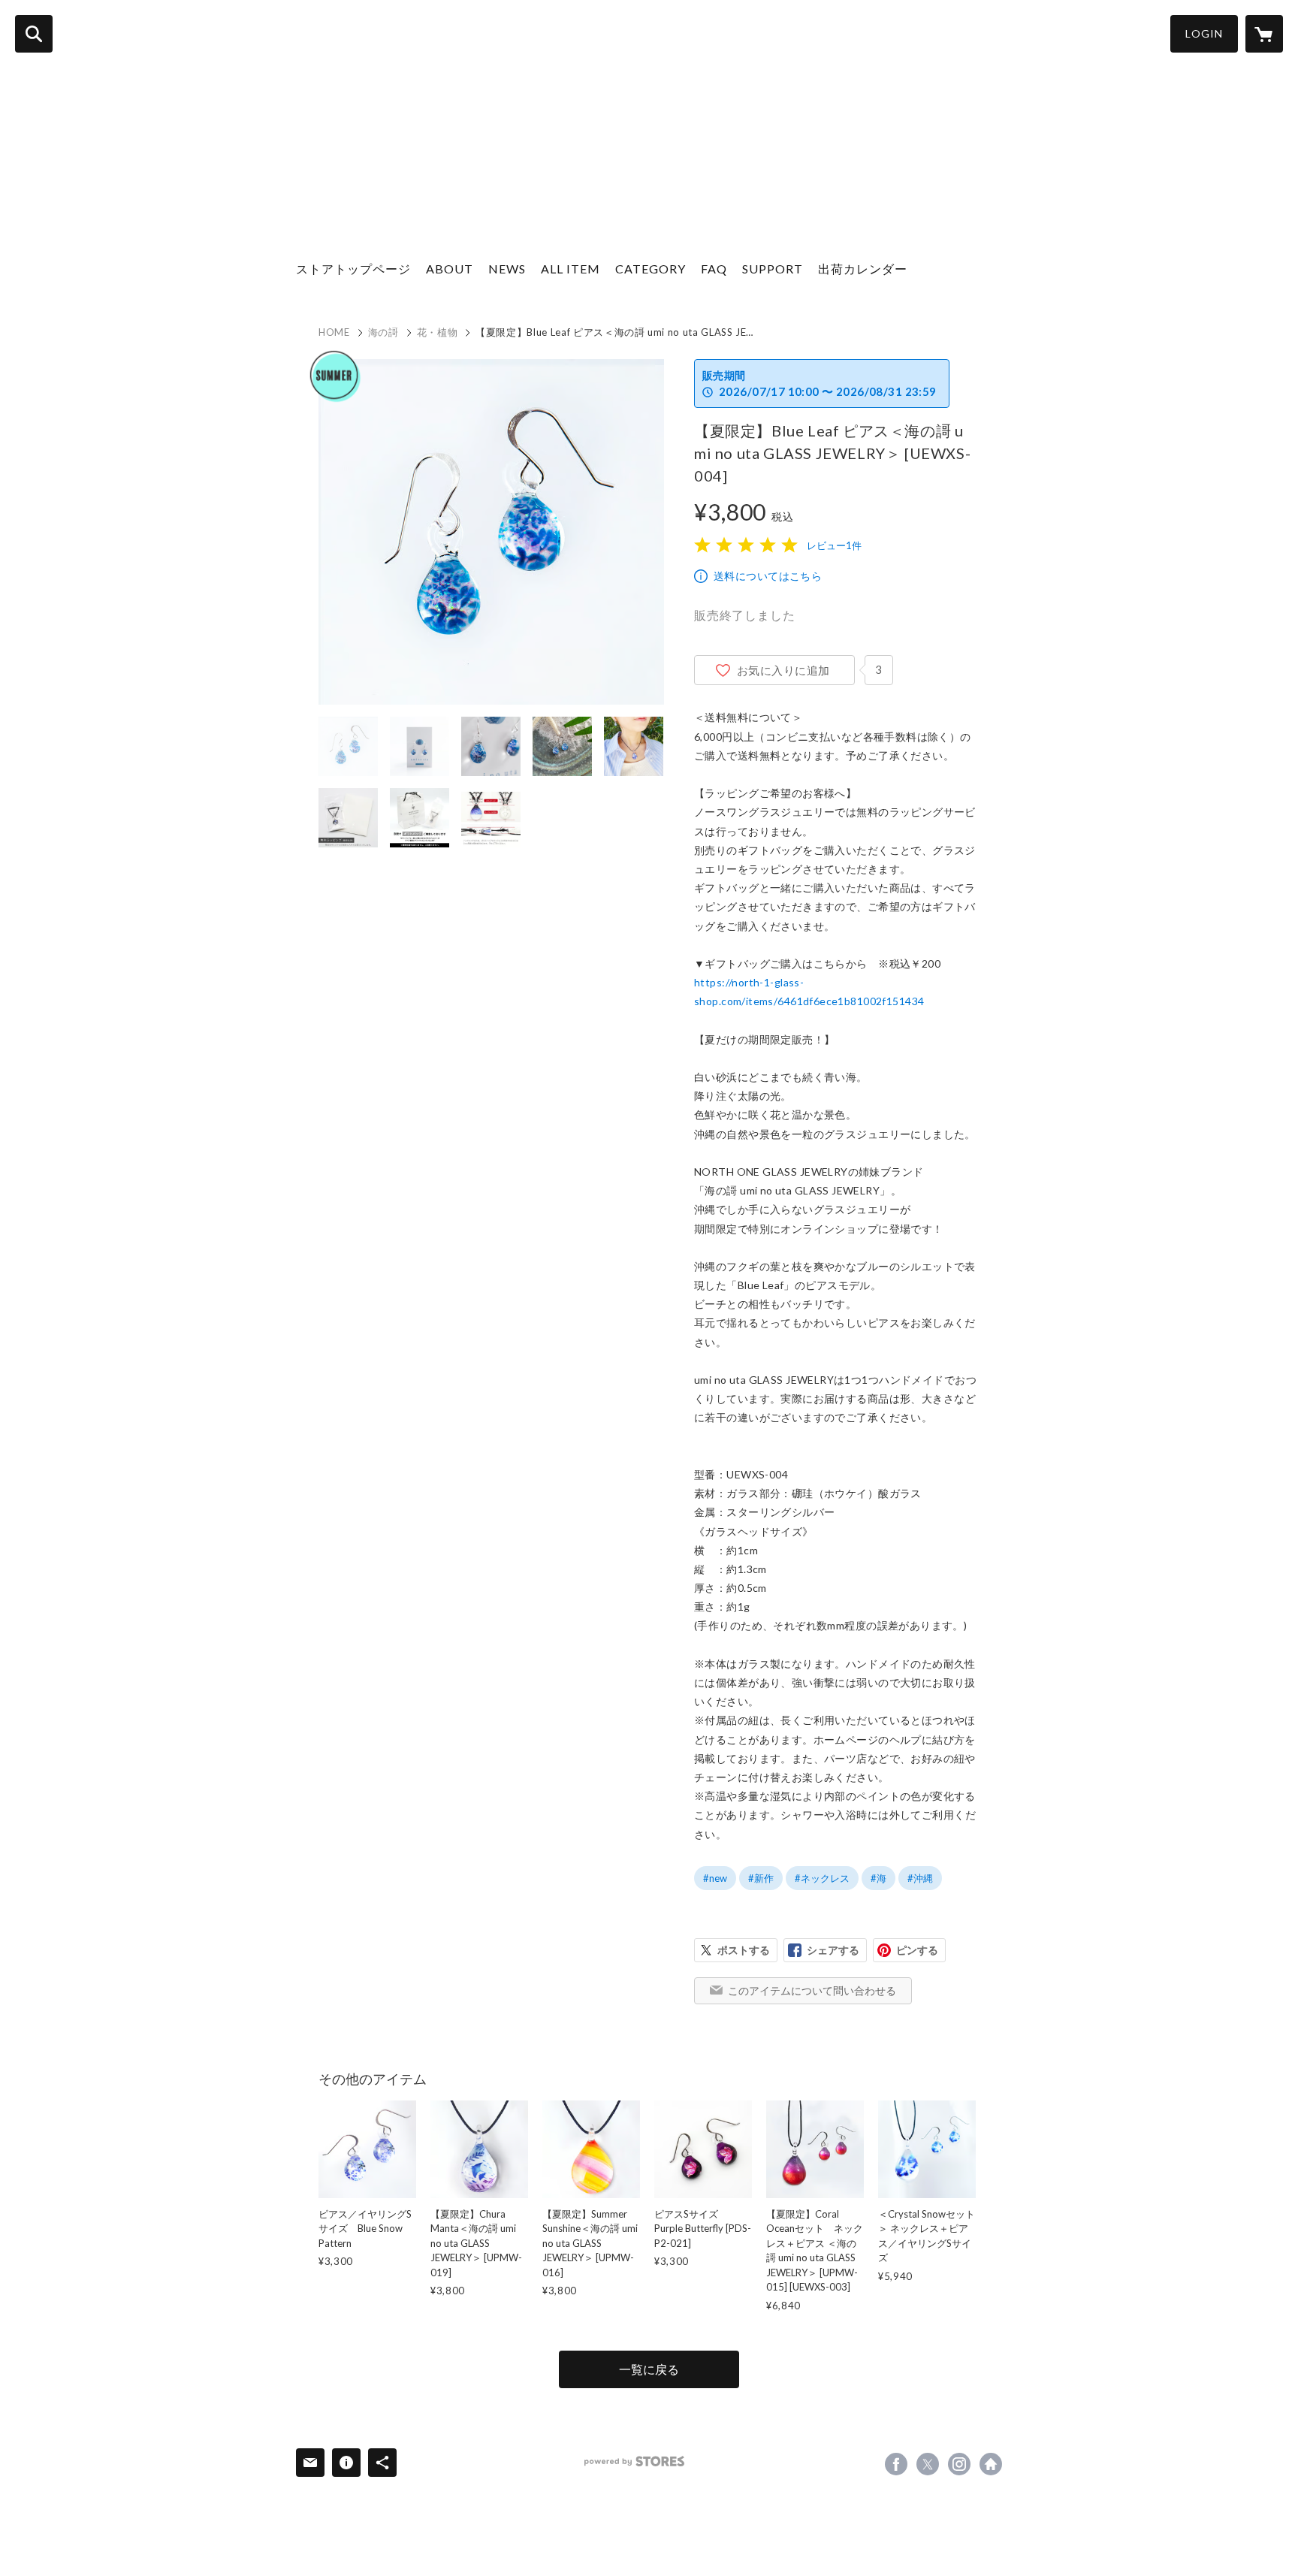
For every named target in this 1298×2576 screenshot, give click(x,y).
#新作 (761, 1878)
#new (715, 1878)
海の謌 (383, 332)
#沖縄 (920, 1878)
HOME (334, 332)
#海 (878, 1878)
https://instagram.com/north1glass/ (959, 2464)
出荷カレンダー (863, 269)
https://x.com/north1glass (928, 2464)
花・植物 (438, 332)
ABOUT (450, 269)
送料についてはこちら (768, 576)
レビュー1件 (834, 545)
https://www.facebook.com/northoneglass (896, 2464)
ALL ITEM (571, 269)
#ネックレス (822, 1878)
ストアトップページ (353, 269)
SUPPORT (773, 269)
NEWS (507, 269)
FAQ (714, 269)
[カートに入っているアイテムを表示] (1264, 34)
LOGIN (1204, 33)
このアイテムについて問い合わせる (812, 1990)
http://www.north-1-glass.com (991, 2464)
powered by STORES (634, 2461)
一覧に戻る (649, 2369)
